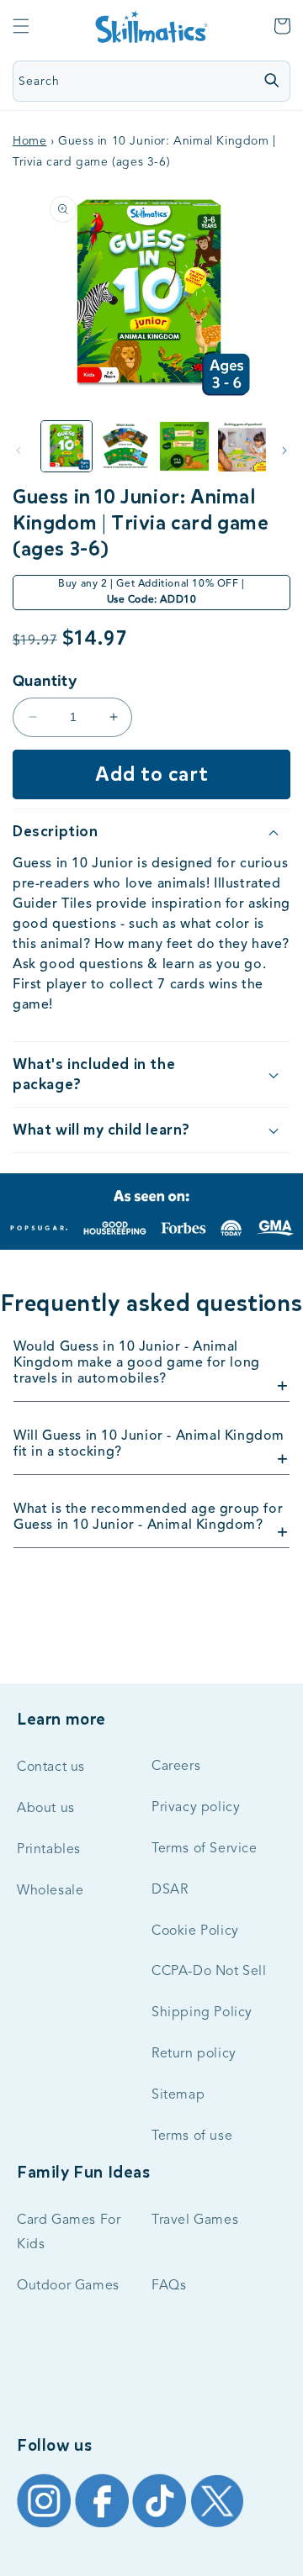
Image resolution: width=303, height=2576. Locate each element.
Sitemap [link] (178, 2095)
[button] (21, 26)
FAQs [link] (169, 2286)
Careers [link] (176, 1767)
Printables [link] (49, 1850)
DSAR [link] (170, 1890)
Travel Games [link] (195, 2220)
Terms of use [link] (192, 2136)
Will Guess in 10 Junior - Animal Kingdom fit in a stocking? (149, 1444)
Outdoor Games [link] (68, 2286)
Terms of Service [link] (205, 1849)
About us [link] (46, 1809)
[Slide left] (19, 450)
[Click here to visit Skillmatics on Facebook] (104, 2526)
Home (29, 141)
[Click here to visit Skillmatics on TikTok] (161, 2526)
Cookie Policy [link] (195, 1931)
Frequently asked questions (152, 1304)
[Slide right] (284, 450)
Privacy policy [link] (196, 1808)
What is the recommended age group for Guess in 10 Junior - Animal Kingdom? (148, 1517)
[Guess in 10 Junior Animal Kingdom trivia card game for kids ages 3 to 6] (66, 446)
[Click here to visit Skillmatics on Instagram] (46, 2526)
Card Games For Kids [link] (69, 2233)
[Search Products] (271, 80)
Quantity (45, 681)
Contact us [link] (51, 1767)
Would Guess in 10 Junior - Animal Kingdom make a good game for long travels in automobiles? (137, 1363)
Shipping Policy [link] (202, 2013)
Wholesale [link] (50, 1891)
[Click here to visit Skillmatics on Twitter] (217, 2526)
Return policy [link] (194, 2054)
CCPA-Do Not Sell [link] (209, 1972)
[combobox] (117, 81)
